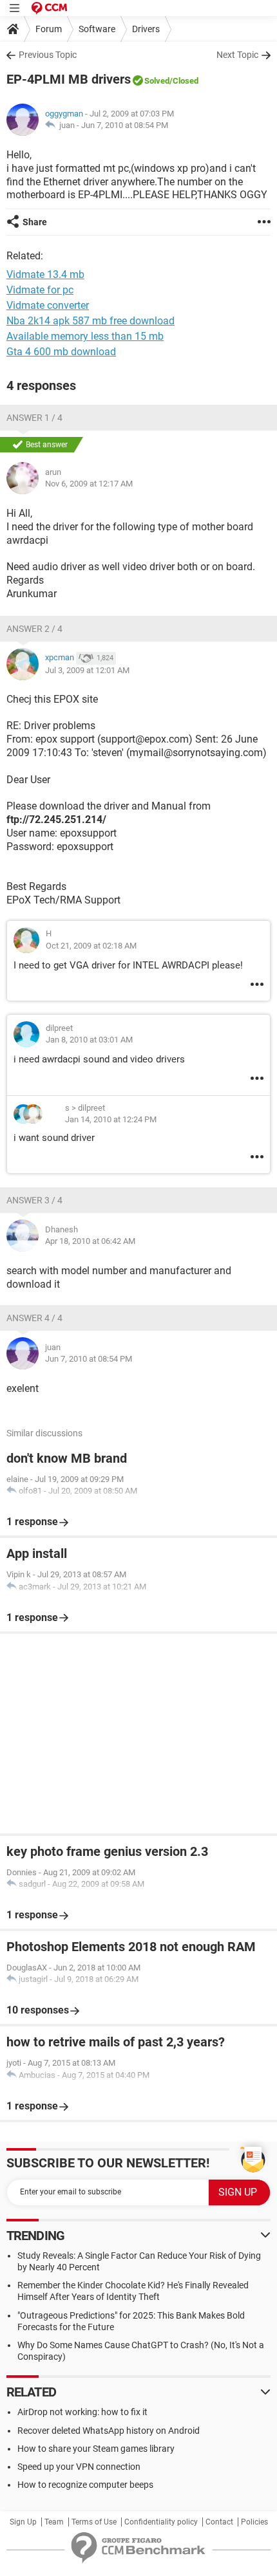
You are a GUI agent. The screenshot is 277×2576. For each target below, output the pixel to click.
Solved (157, 81)
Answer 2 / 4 (34, 629)
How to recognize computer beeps (85, 2485)
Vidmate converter (48, 305)
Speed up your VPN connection (79, 2467)
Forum (49, 29)
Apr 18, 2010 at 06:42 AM (90, 1241)
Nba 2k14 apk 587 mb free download (91, 321)
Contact (219, 2522)
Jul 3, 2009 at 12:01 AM (87, 670)
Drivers (146, 29)
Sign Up (23, 2522)
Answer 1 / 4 (34, 418)
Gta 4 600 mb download (61, 352)
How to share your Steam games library (96, 2449)
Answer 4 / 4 (34, 1318)
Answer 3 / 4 (34, 1200)
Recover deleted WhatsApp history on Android (109, 2431)
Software (97, 29)
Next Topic (237, 55)
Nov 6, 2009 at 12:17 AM (89, 484)
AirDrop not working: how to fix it (82, 2412)
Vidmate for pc (40, 290)
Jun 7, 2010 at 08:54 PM (125, 125)
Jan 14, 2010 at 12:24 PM (111, 1119)
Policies (254, 2522)
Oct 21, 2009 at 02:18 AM (91, 946)
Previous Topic (48, 55)
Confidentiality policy (161, 2522)
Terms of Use (94, 2522)
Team (54, 2522)
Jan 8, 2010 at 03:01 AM (89, 1040)
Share (35, 222)
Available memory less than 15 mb (85, 336)
